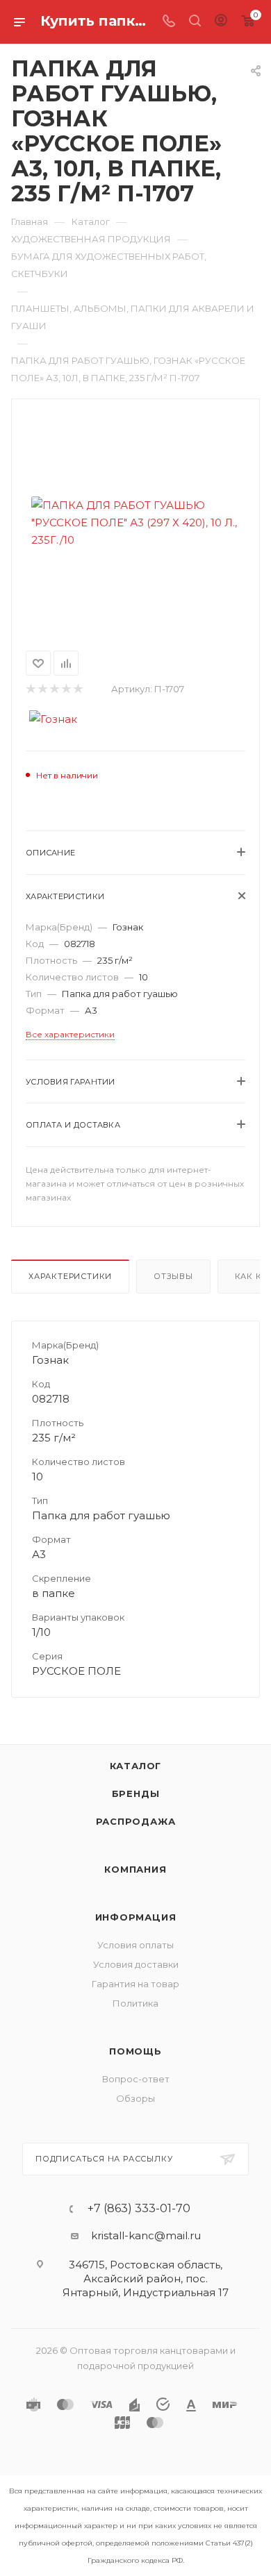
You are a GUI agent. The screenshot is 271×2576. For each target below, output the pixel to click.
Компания (135, 1869)
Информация (136, 1917)
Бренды (136, 1793)
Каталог (136, 1766)
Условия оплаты (135, 1945)
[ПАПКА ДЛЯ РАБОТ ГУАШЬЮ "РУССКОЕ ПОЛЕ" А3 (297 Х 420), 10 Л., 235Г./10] (135, 522)
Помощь (135, 2051)
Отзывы (173, 1276)
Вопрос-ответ (136, 2079)
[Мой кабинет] (221, 22)
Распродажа (136, 1821)
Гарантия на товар (135, 1984)
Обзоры (135, 2098)
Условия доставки (136, 1964)
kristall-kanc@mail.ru (146, 2235)
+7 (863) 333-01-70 (139, 2209)
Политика (135, 2003)
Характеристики (70, 1276)
